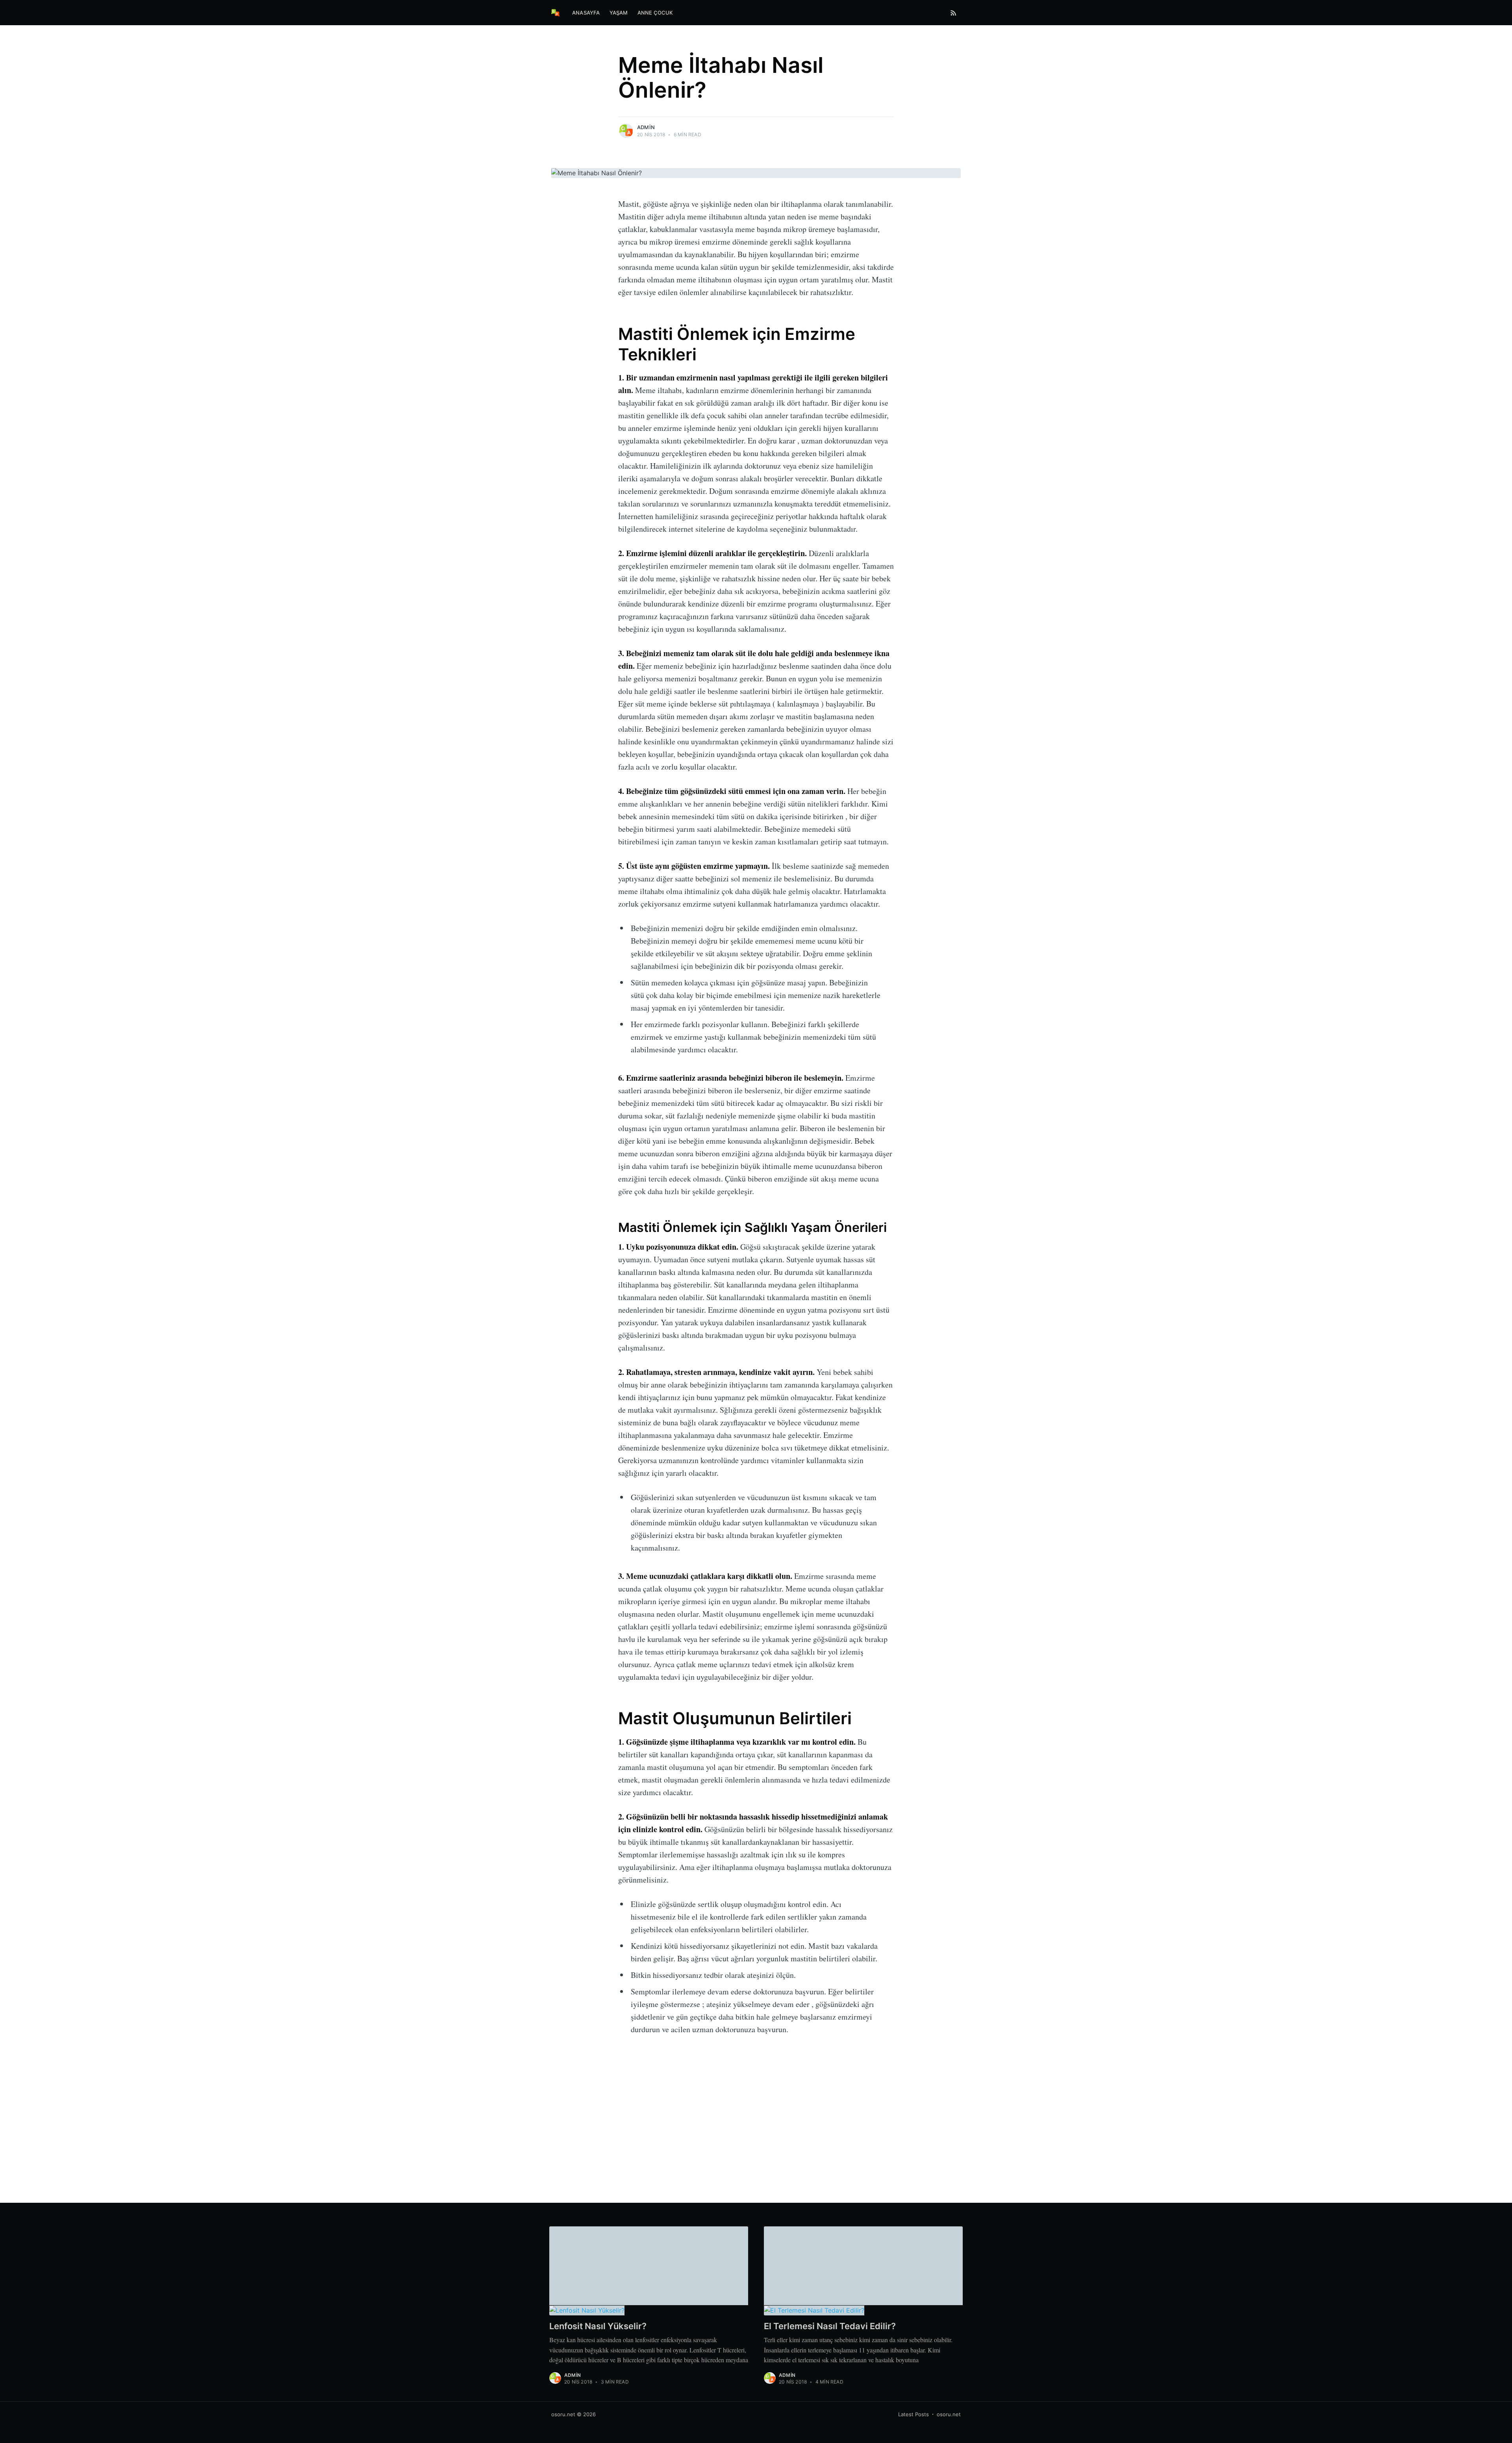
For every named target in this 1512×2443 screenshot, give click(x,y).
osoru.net (563, 2414)
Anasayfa (586, 13)
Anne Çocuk (655, 13)
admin (646, 127)
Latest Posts (913, 2414)
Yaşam (619, 13)
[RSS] (953, 13)
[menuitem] (586, 13)
